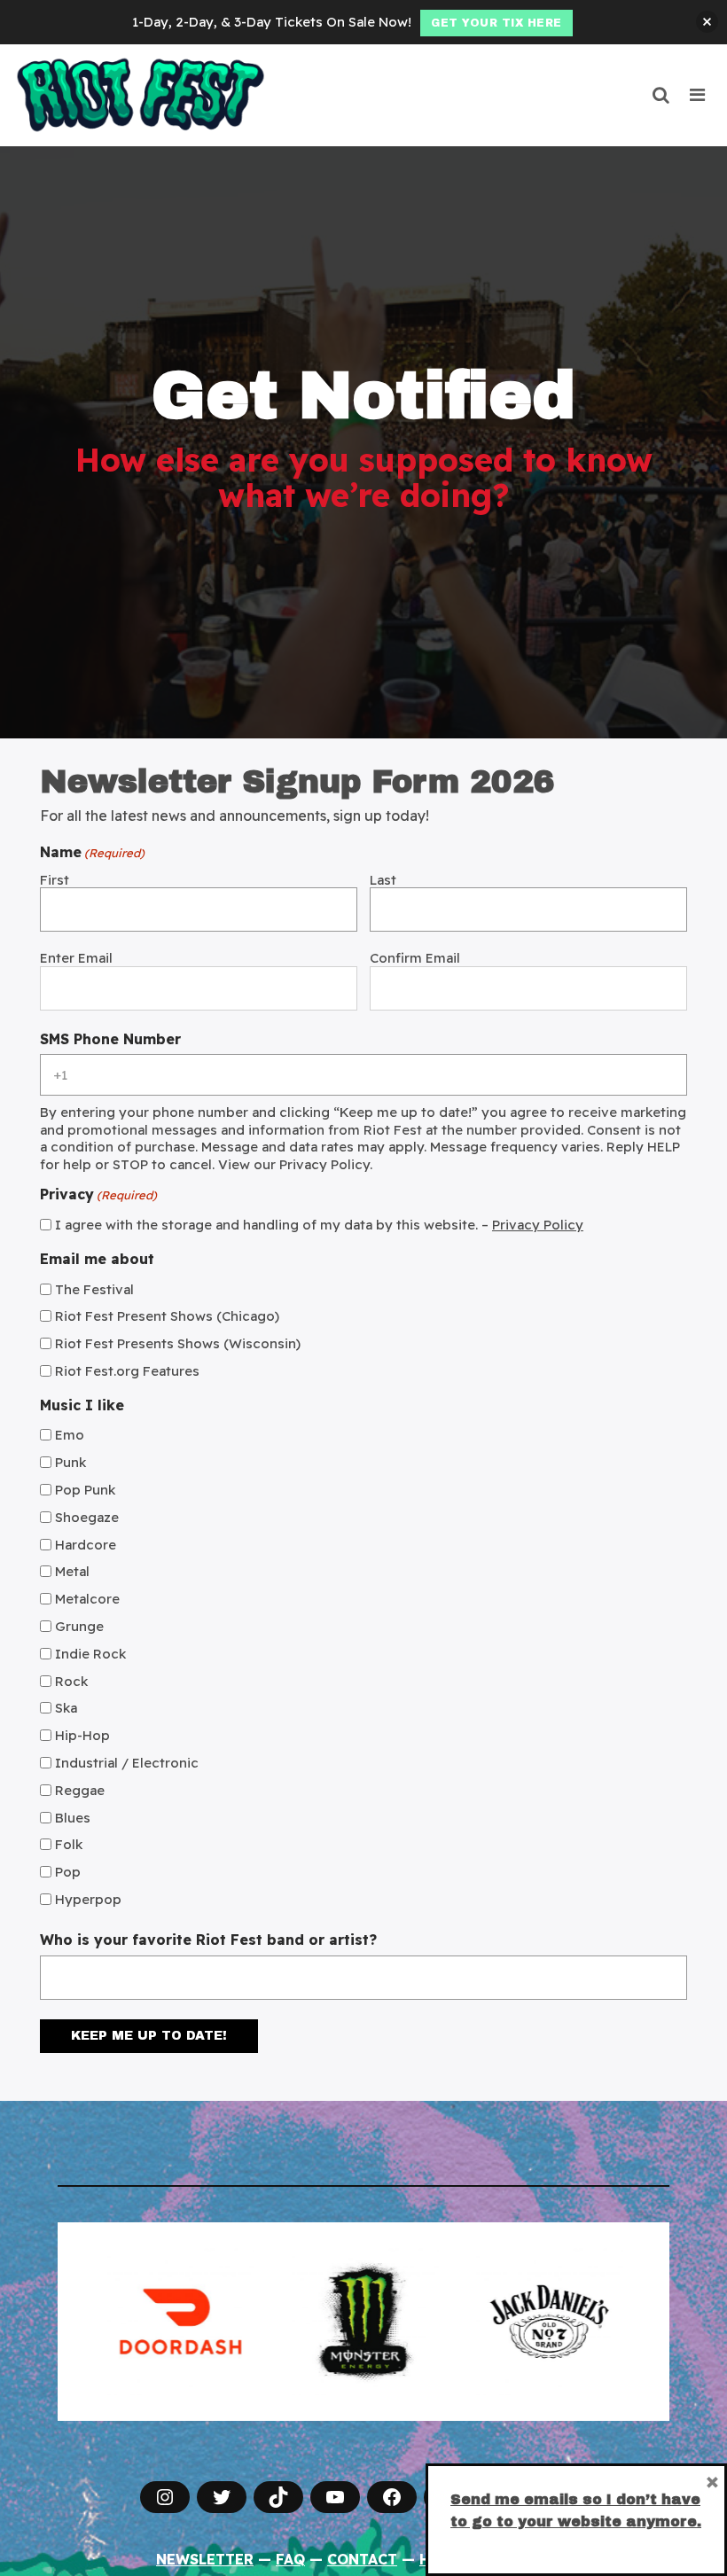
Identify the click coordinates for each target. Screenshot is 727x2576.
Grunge (79, 1626)
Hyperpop (88, 1899)
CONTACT (362, 2559)
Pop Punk (85, 1490)
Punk (70, 1462)
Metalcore (87, 1599)
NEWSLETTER (205, 2559)
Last (383, 880)
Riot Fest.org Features (127, 1371)
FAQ (290, 2559)
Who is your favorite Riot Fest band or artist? (208, 1940)
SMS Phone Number (110, 1040)
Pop (68, 1872)
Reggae (80, 1790)
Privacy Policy (538, 1225)
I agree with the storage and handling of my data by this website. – (319, 1225)
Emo (70, 1435)
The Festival (94, 1289)
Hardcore (86, 1545)
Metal (72, 1571)
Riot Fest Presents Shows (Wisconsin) (178, 1343)
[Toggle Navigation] (698, 95)
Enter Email (76, 958)
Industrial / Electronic (127, 1763)
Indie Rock (90, 1654)
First (55, 880)
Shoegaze (87, 1517)
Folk (69, 1844)
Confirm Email (415, 958)
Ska (66, 1708)
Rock (71, 1681)
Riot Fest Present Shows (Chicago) (167, 1316)
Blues (73, 1818)
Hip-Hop (82, 1735)
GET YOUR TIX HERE (496, 23)
